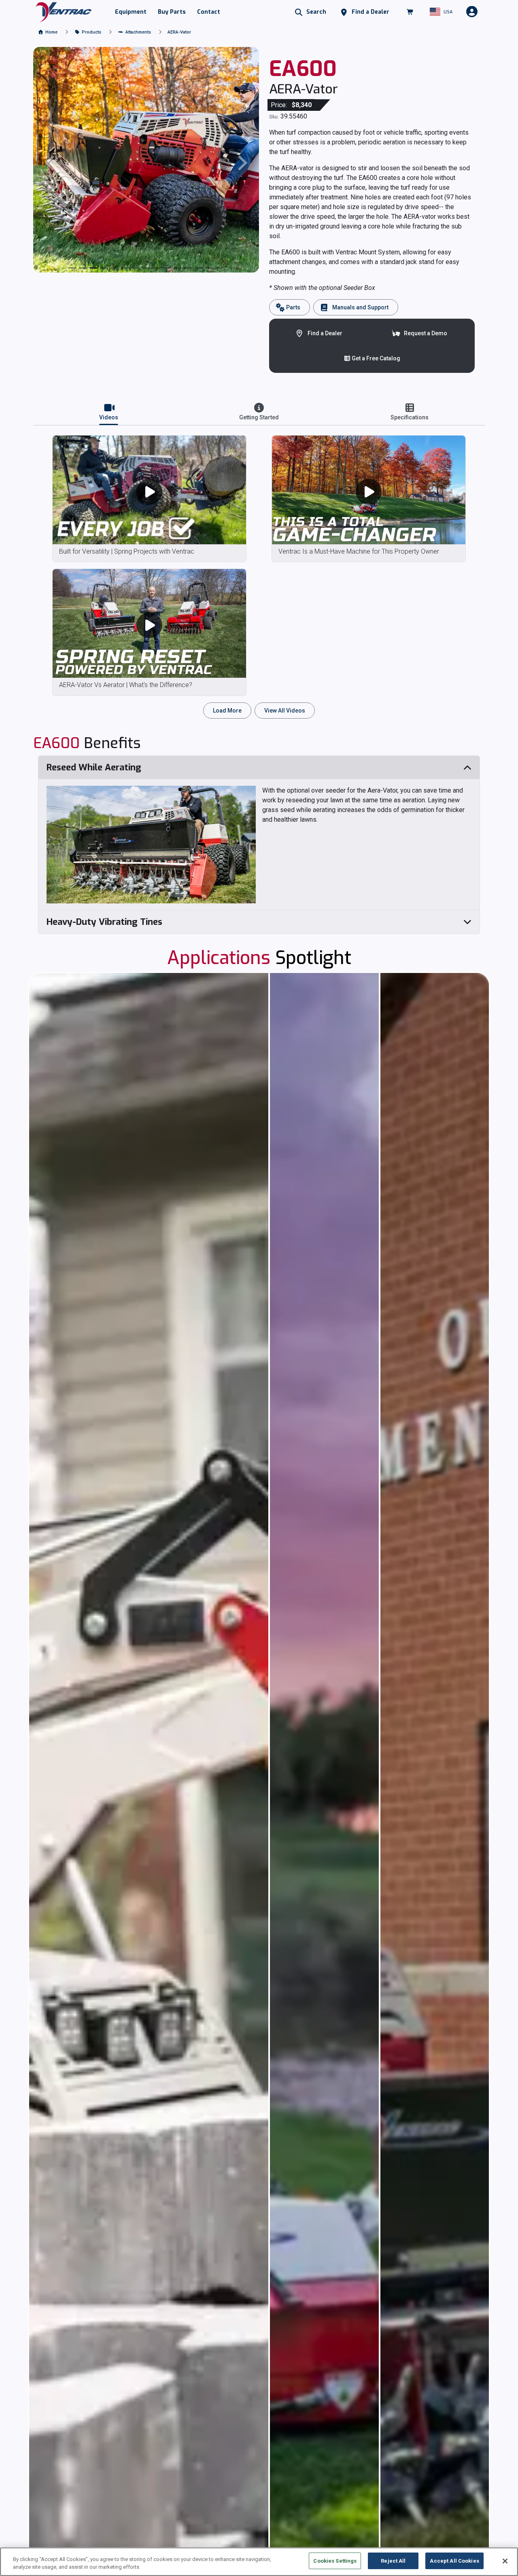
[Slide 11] (188, 268)
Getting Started (259, 417)
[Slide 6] (136, 268)
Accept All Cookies (454, 2561)
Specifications (410, 417)
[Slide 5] (125, 268)
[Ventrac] (64, 12)
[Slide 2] (93, 268)
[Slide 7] (146, 268)
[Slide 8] (157, 268)
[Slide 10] (178, 268)
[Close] (505, 2561)
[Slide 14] (220, 268)
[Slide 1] (83, 268)
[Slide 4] (115, 268)
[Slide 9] (167, 268)
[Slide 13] (209, 268)
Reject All (393, 2561)
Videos (109, 417)
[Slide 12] (199, 268)
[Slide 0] (72, 268)
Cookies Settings (335, 2561)
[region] (259, 2562)
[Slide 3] (104, 268)
